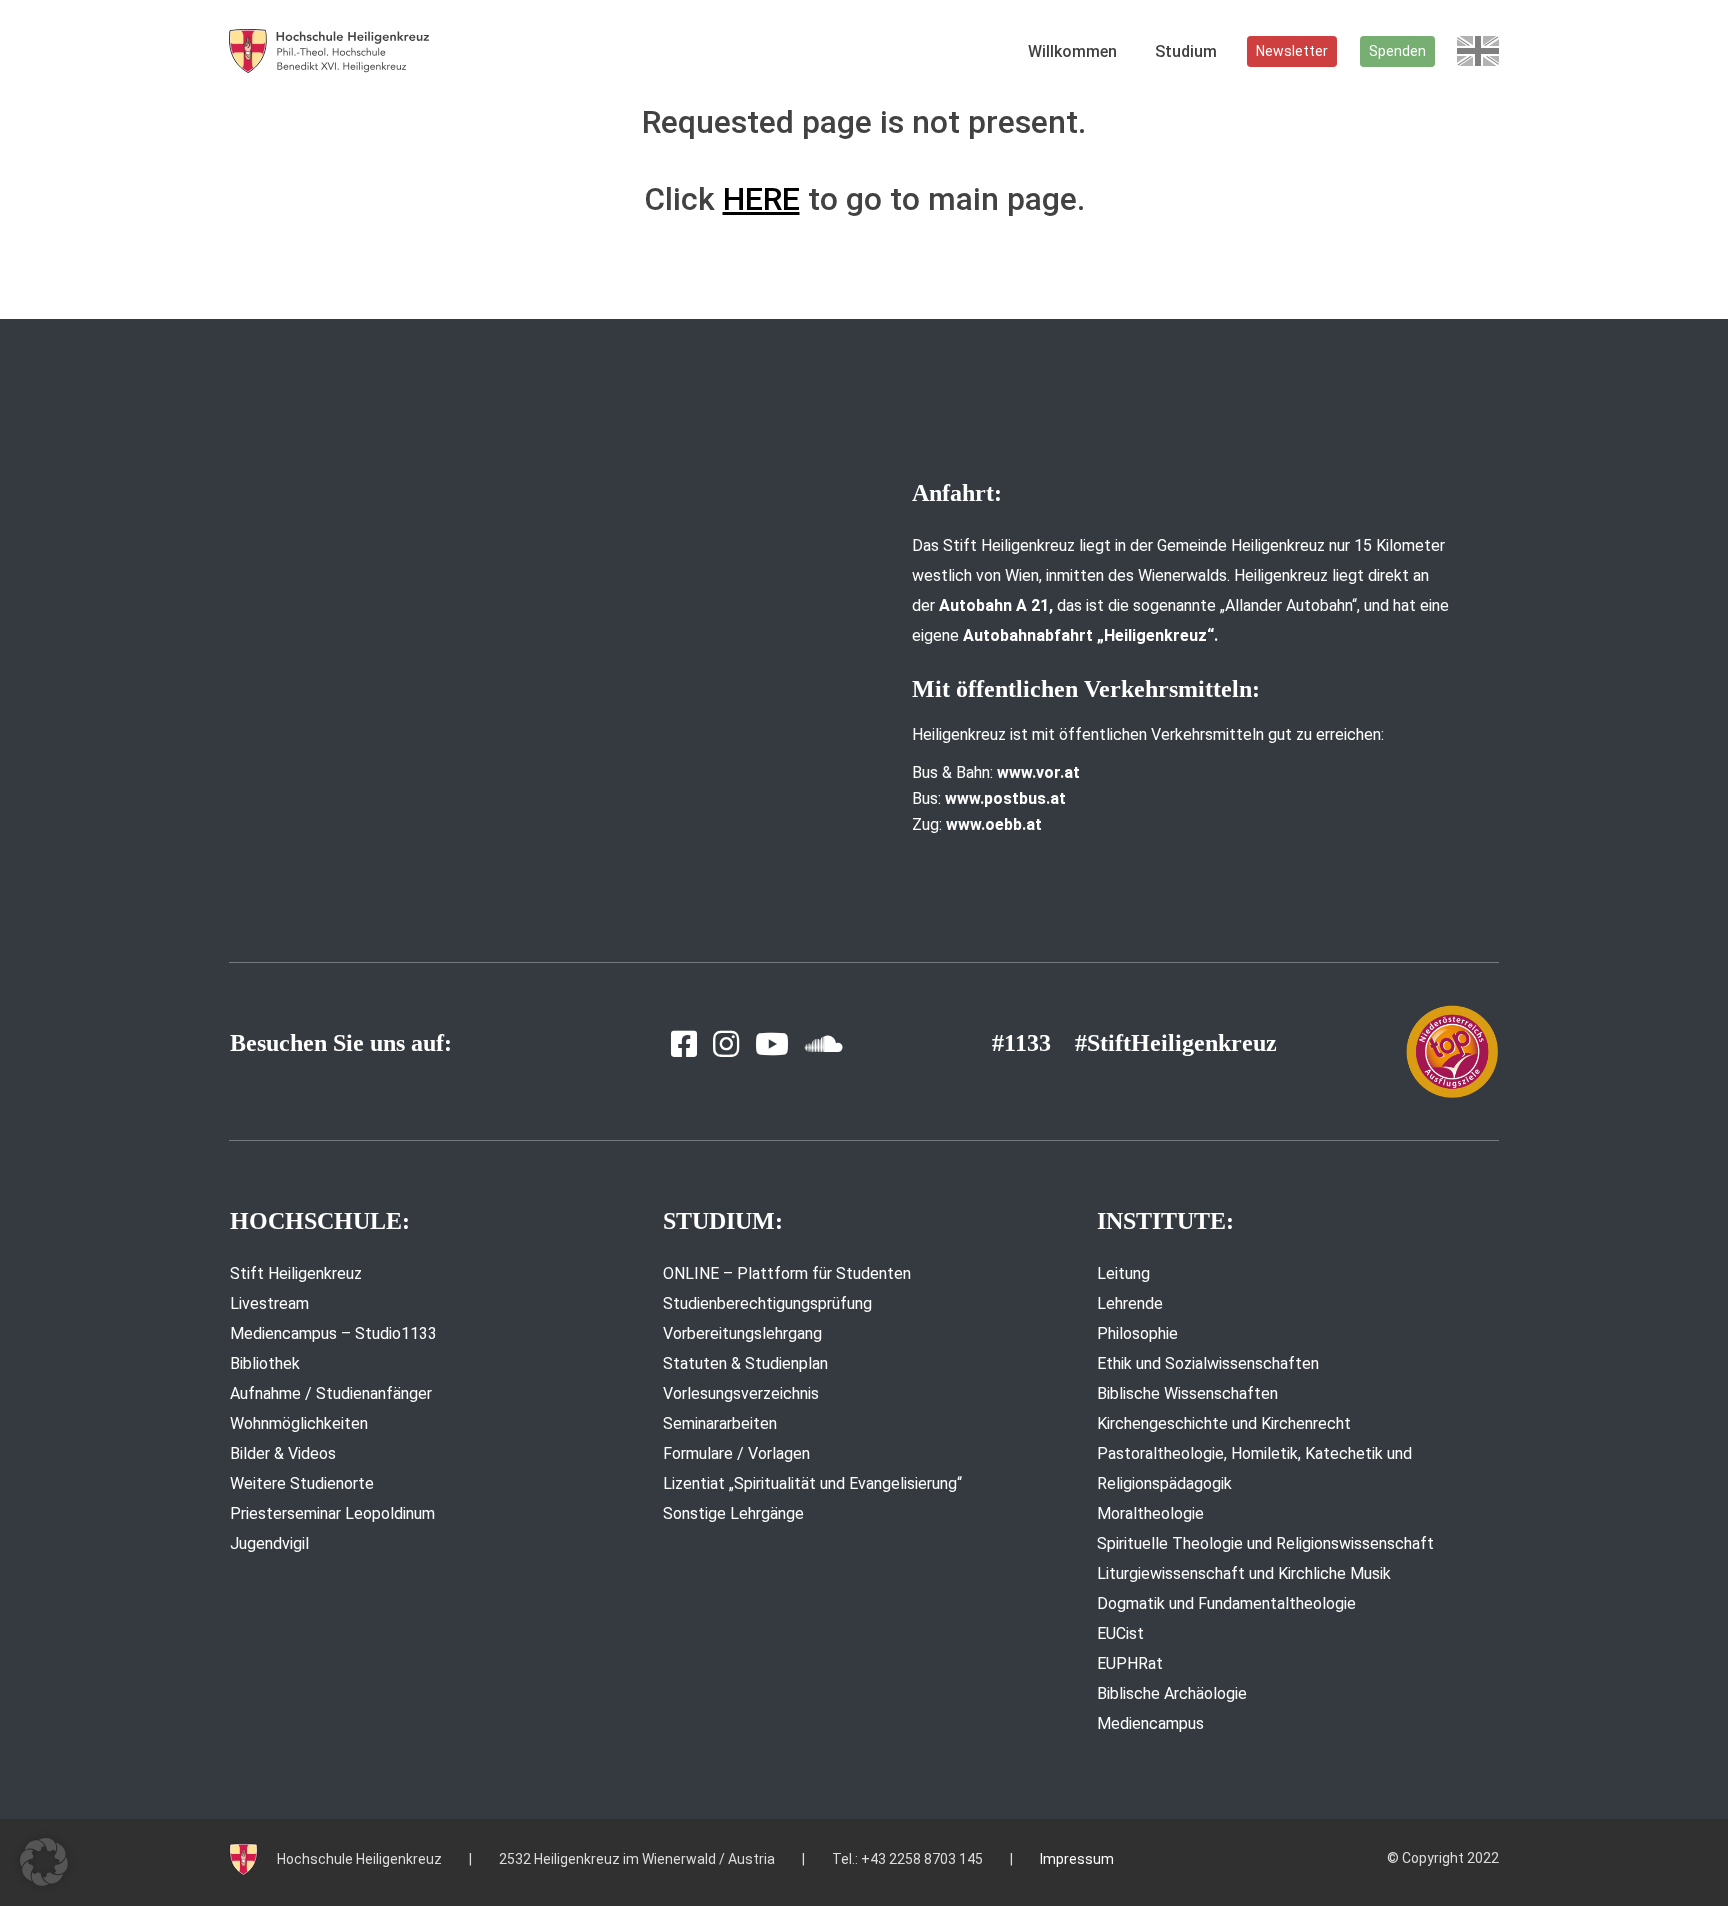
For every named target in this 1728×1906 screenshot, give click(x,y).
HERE (761, 199)
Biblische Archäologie (1172, 1693)
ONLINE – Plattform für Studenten (787, 1273)
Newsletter (1292, 51)
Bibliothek (265, 1363)
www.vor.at (1038, 772)
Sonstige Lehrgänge (733, 1513)
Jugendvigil (269, 1543)
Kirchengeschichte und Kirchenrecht (1224, 1423)
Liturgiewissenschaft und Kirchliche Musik (1244, 1573)
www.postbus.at (1005, 798)
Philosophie (1137, 1333)
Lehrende (1130, 1303)
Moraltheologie (1150, 1513)
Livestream (269, 1303)
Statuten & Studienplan (745, 1363)
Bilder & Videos (283, 1453)
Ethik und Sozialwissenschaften (1208, 1363)
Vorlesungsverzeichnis (741, 1393)
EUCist (1120, 1633)
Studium (1186, 51)
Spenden (1397, 51)
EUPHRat (1130, 1663)
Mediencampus (1150, 1723)
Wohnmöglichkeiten (299, 1423)
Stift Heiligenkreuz (296, 1273)
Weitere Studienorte (302, 1483)
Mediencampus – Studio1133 (333, 1333)
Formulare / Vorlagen (736, 1453)
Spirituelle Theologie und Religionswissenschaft (1265, 1543)
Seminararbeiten (720, 1423)
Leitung (1123, 1273)
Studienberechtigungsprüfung (767, 1303)
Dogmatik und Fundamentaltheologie (1226, 1603)
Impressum (1077, 1859)
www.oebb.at (994, 824)
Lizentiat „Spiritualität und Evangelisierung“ (812, 1483)
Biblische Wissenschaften (1187, 1393)
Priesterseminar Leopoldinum (332, 1513)
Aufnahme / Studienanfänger (331, 1393)
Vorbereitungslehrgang (742, 1333)
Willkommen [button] (1072, 51)
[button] (44, 1862)
